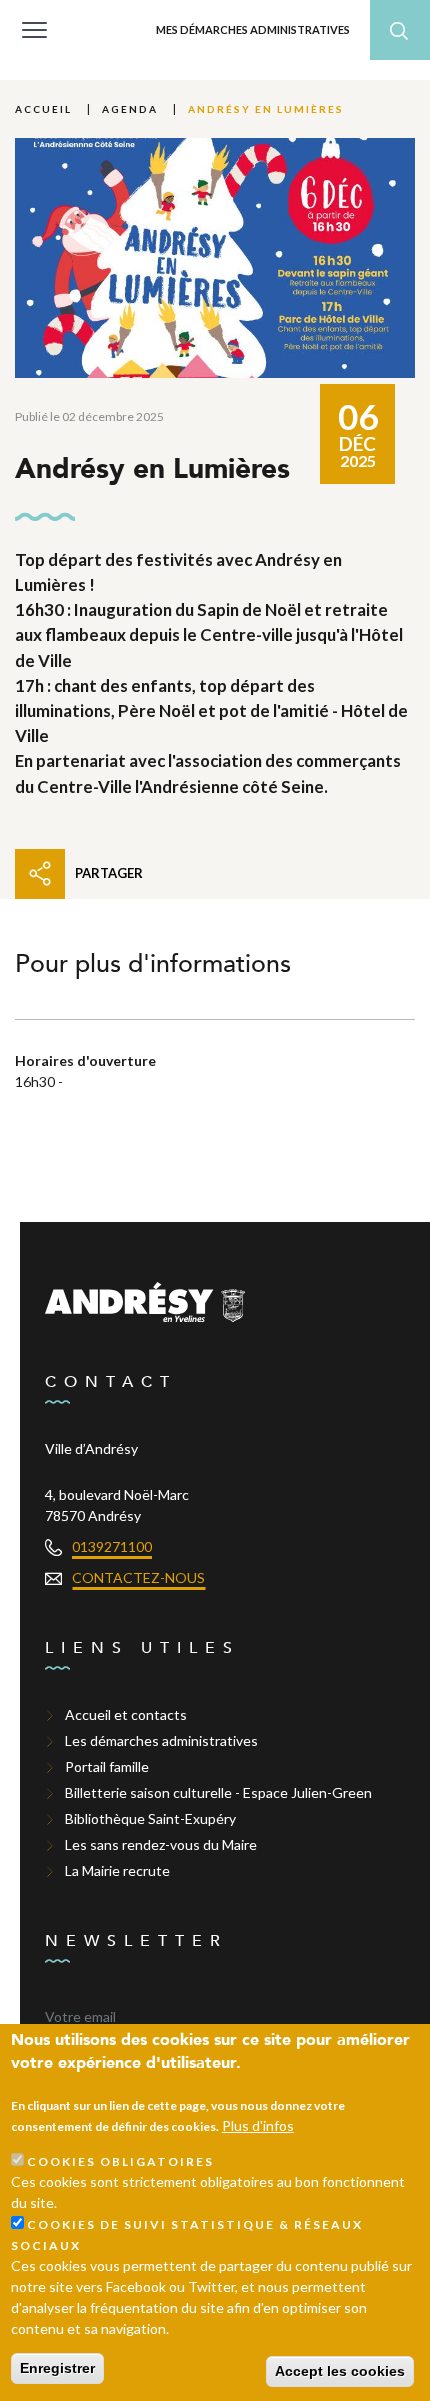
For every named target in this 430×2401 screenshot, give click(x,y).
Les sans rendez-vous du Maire (161, 1844)
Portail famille (107, 1766)
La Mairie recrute (117, 1870)
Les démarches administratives (161, 1740)
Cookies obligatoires (120, 2161)
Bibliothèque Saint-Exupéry (150, 1818)
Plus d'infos (258, 2125)
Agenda (130, 109)
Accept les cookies (340, 2371)
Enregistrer (57, 2368)
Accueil (43, 109)
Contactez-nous (138, 1577)
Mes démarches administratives (253, 29)
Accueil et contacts (126, 1714)
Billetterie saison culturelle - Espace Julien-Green (218, 1792)
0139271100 (112, 1546)
